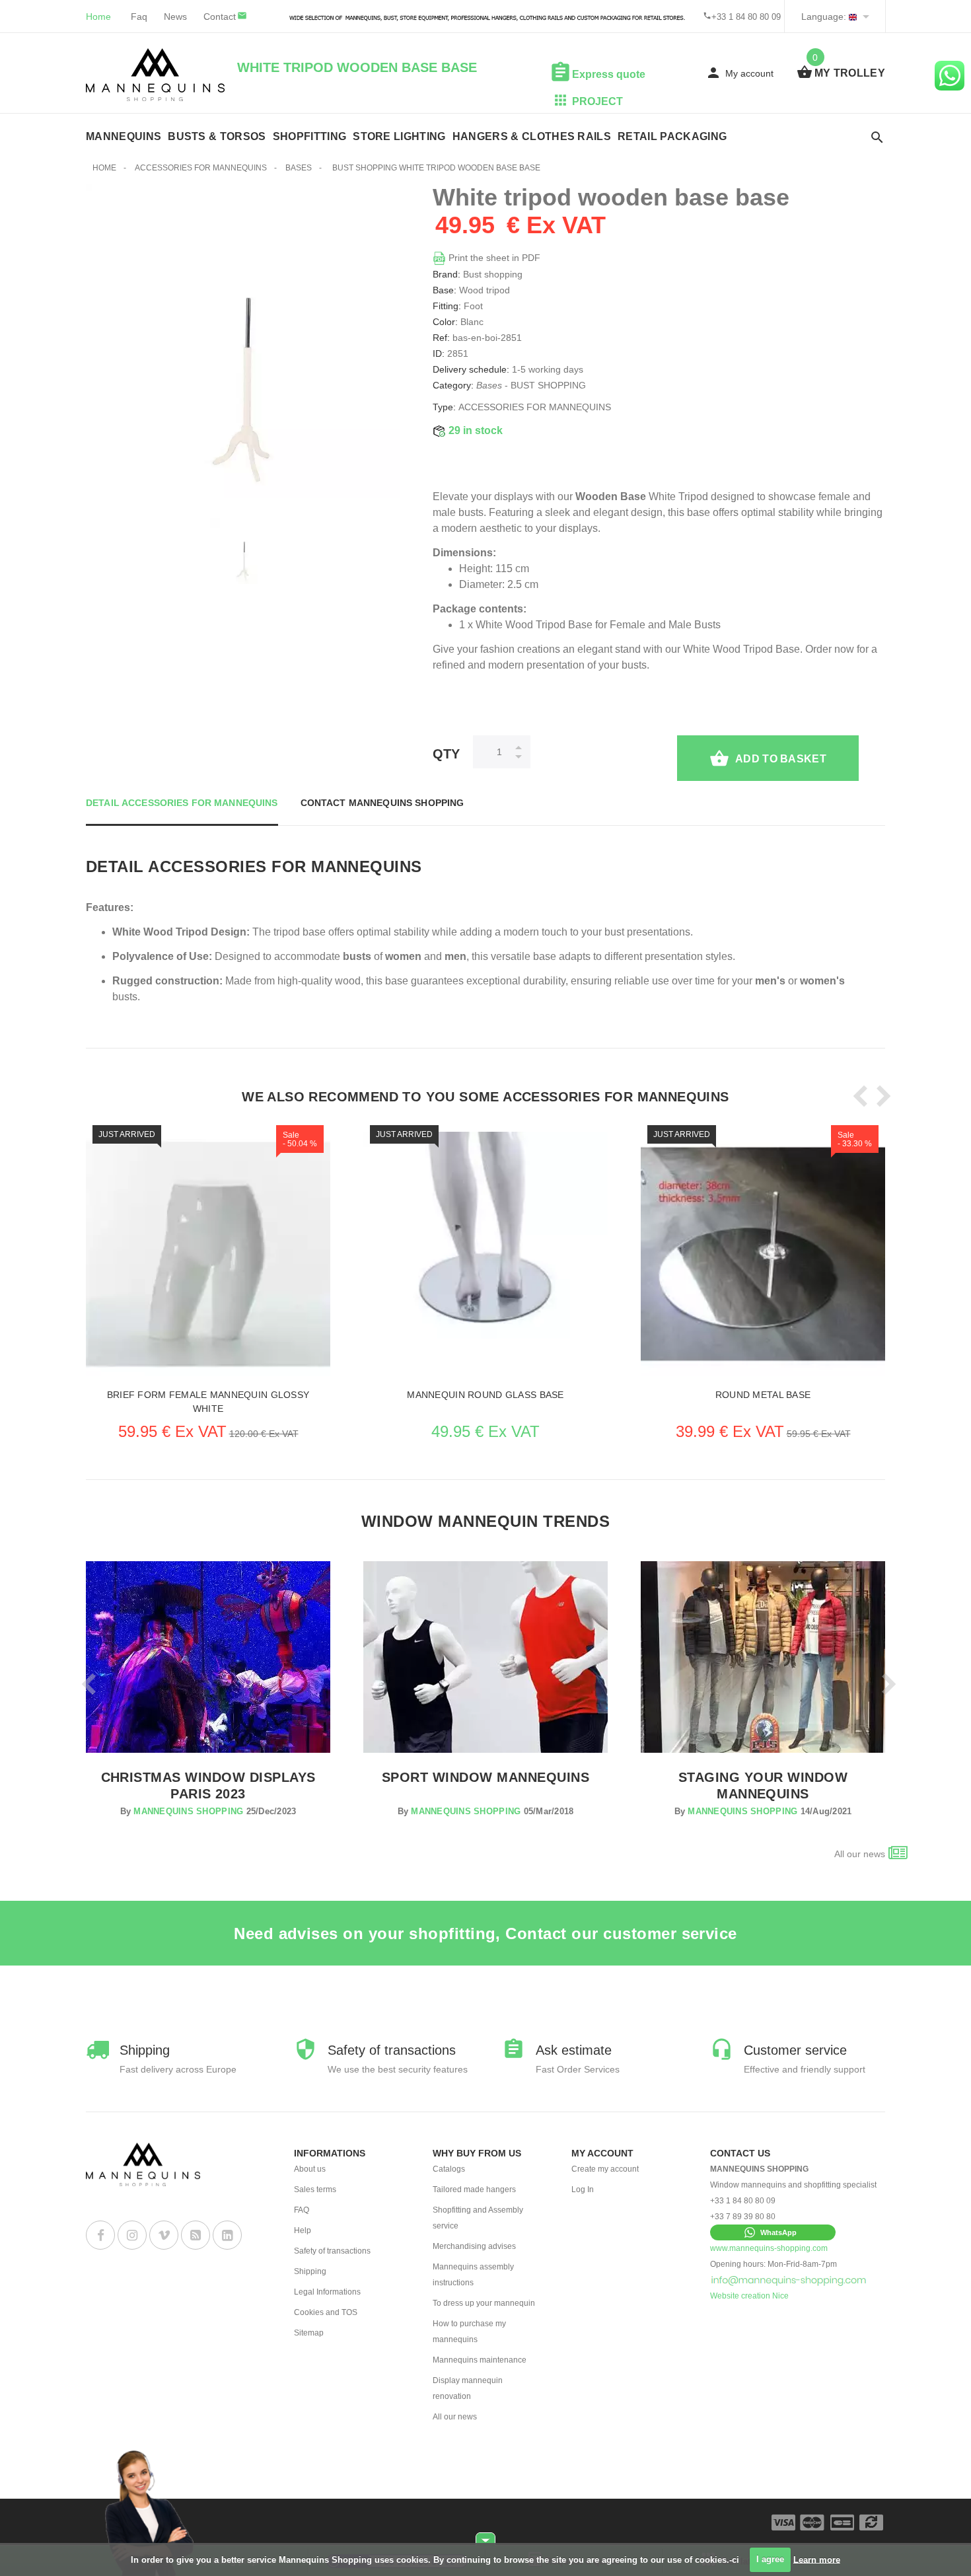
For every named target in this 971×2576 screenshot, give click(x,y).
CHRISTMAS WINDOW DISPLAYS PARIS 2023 (208, 1785)
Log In (583, 2190)
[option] (243, 551)
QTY (446, 754)
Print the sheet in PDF (493, 258)
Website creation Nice (749, 2296)
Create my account (605, 2169)
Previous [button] (857, 1096)
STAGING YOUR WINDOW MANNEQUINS (763, 1785)
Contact (220, 17)
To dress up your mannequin (484, 2303)
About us (310, 2169)
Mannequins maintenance (480, 2360)
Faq (139, 17)
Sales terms (315, 2190)
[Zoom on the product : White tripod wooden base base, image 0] (243, 551)
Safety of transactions (332, 2251)
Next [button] (880, 1096)
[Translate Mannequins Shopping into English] (853, 17)
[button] (773, 2232)
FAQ (302, 2210)
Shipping (310, 2271)
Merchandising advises (474, 2246)
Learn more (817, 2559)
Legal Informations (327, 2292)
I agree (770, 2559)
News (175, 17)
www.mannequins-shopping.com (769, 2248)
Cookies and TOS (326, 2312)
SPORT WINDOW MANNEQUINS (485, 1777)
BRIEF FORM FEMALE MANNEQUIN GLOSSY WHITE (208, 1402)
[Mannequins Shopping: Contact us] (789, 2280)
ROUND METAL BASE (763, 1395)
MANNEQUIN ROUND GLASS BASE (485, 1395)
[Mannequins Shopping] (155, 75)
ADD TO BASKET (781, 759)
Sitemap (309, 2333)
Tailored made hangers (474, 2190)
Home (98, 17)
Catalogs (449, 2169)
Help (303, 2230)
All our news (860, 1854)
